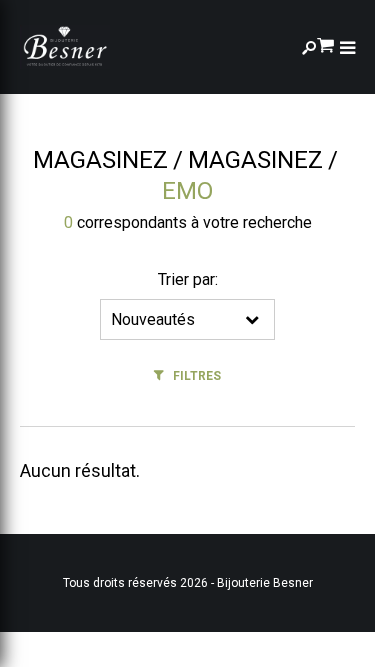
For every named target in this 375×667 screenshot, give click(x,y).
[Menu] (347, 47)
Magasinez (100, 160)
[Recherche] (309, 47)
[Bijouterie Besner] (65, 47)
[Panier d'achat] (325, 44)
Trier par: (188, 279)
